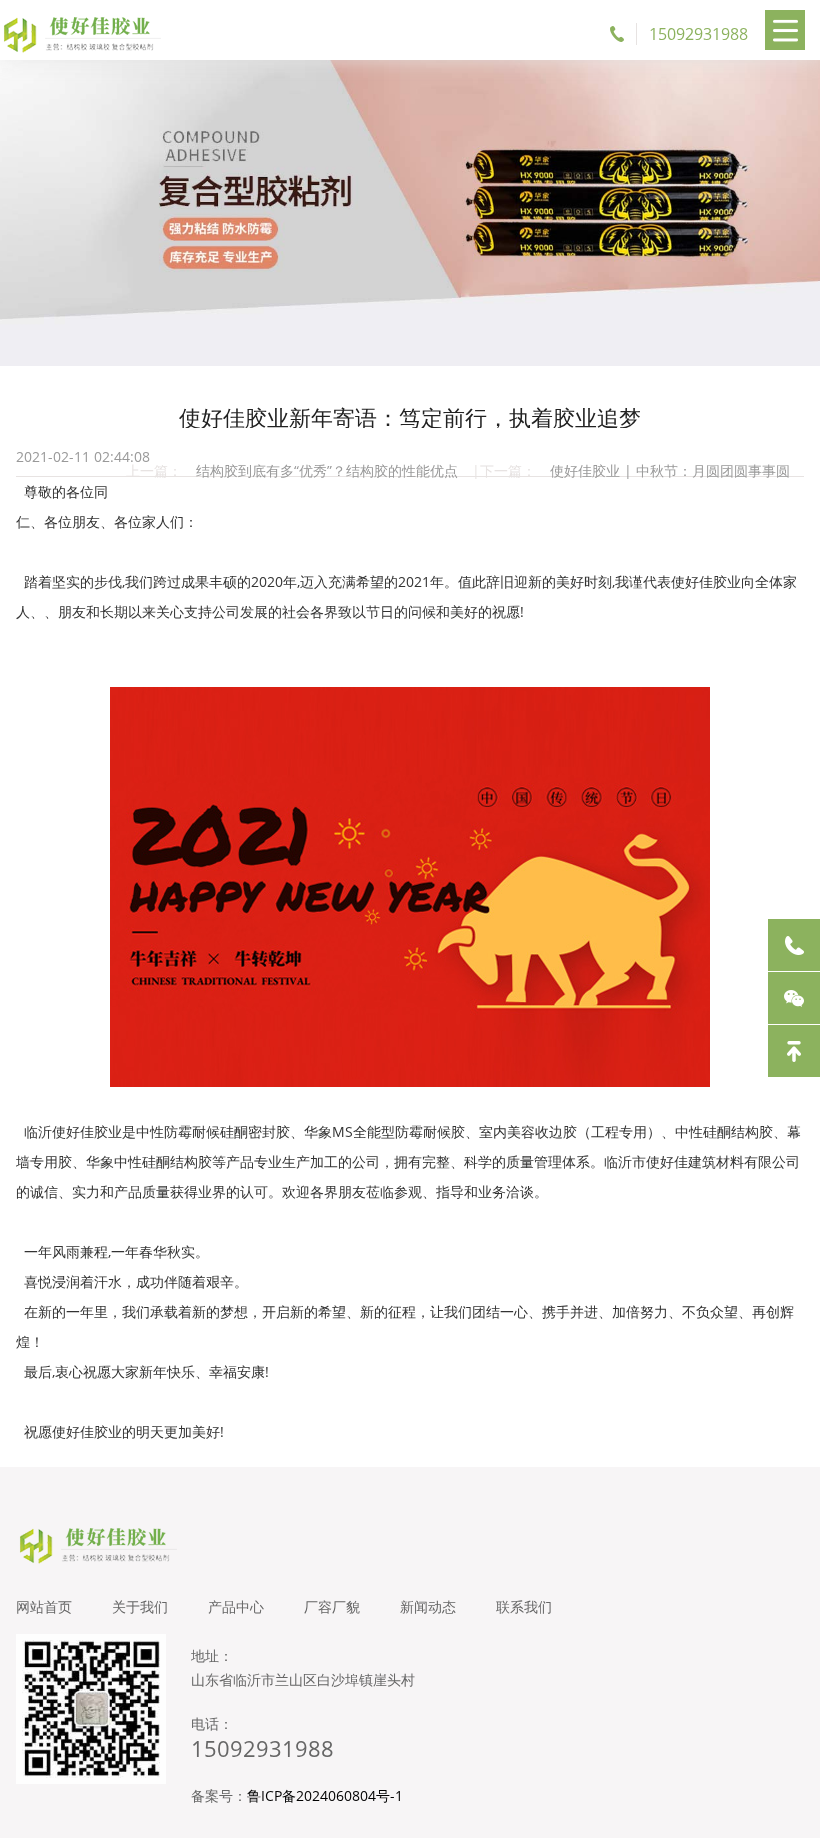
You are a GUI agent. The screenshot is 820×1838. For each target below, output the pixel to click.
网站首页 (44, 1606)
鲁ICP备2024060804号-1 (325, 1795)
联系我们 (524, 1606)
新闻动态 (428, 1606)
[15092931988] (794, 945)
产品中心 (236, 1606)
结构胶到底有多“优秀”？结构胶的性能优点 (327, 470)
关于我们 (140, 1606)
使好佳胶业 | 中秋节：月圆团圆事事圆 (670, 470)
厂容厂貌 (332, 1606)
